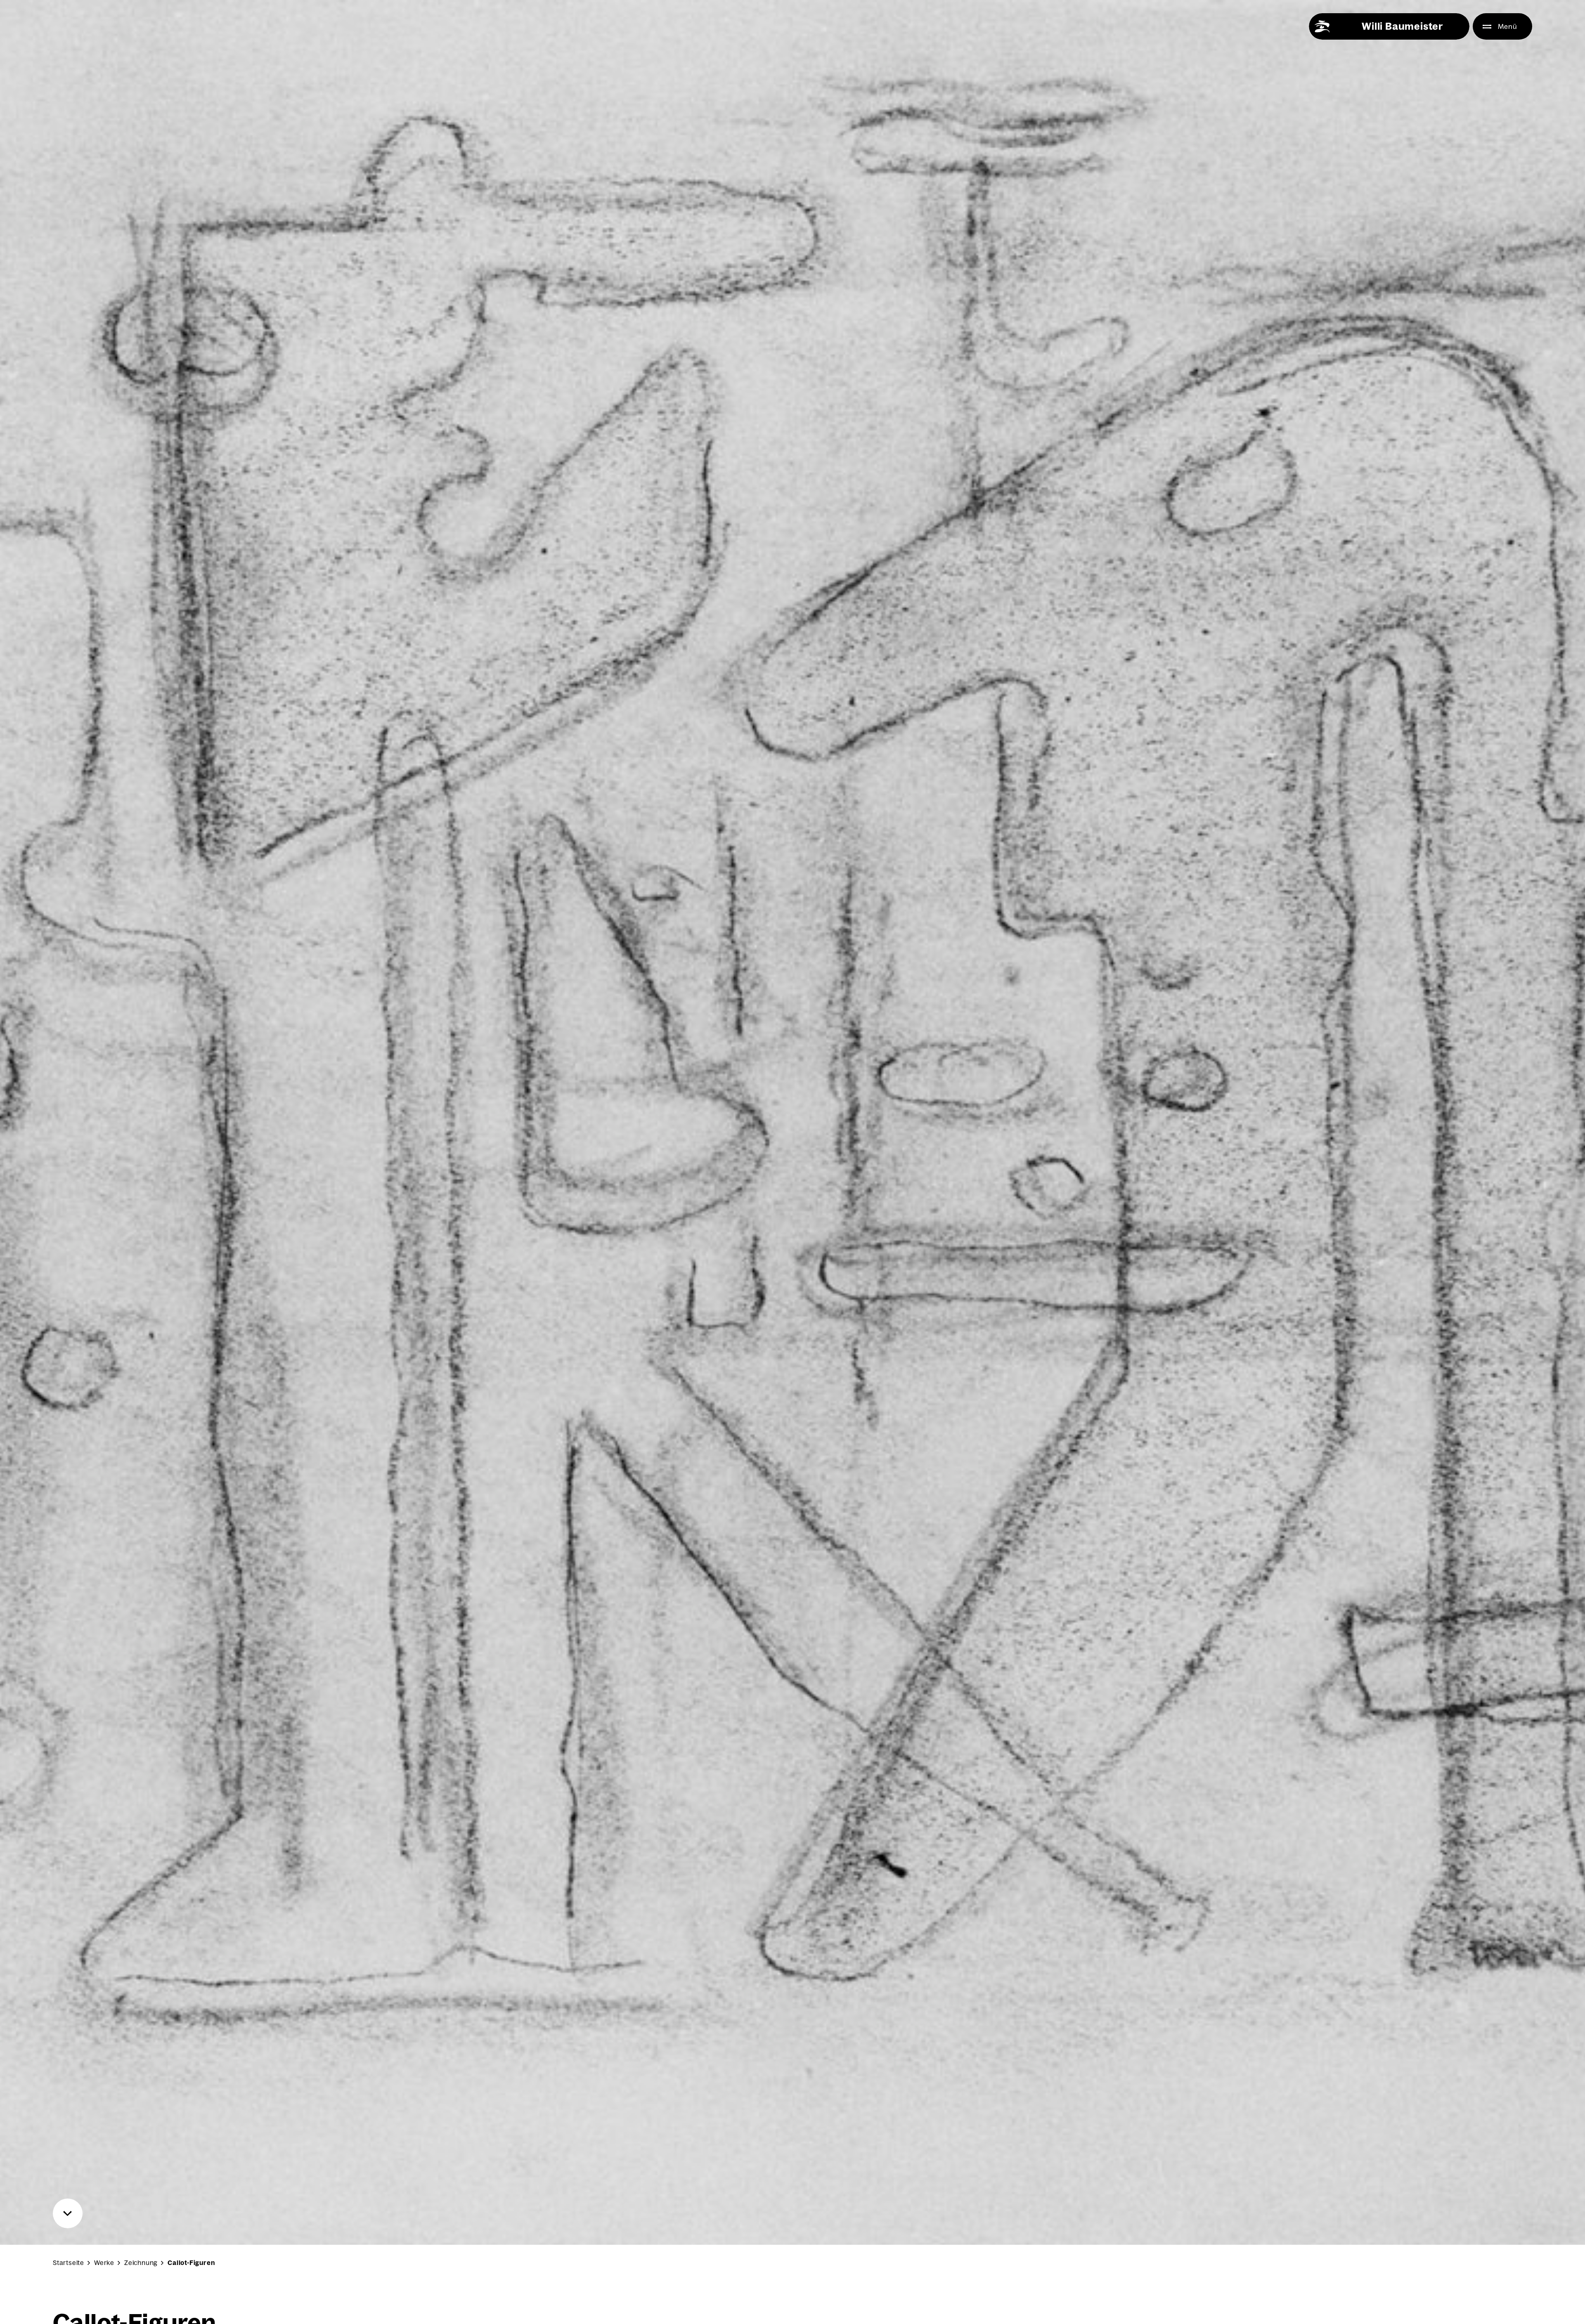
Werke (104, 2263)
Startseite (69, 2263)
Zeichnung (141, 2263)
